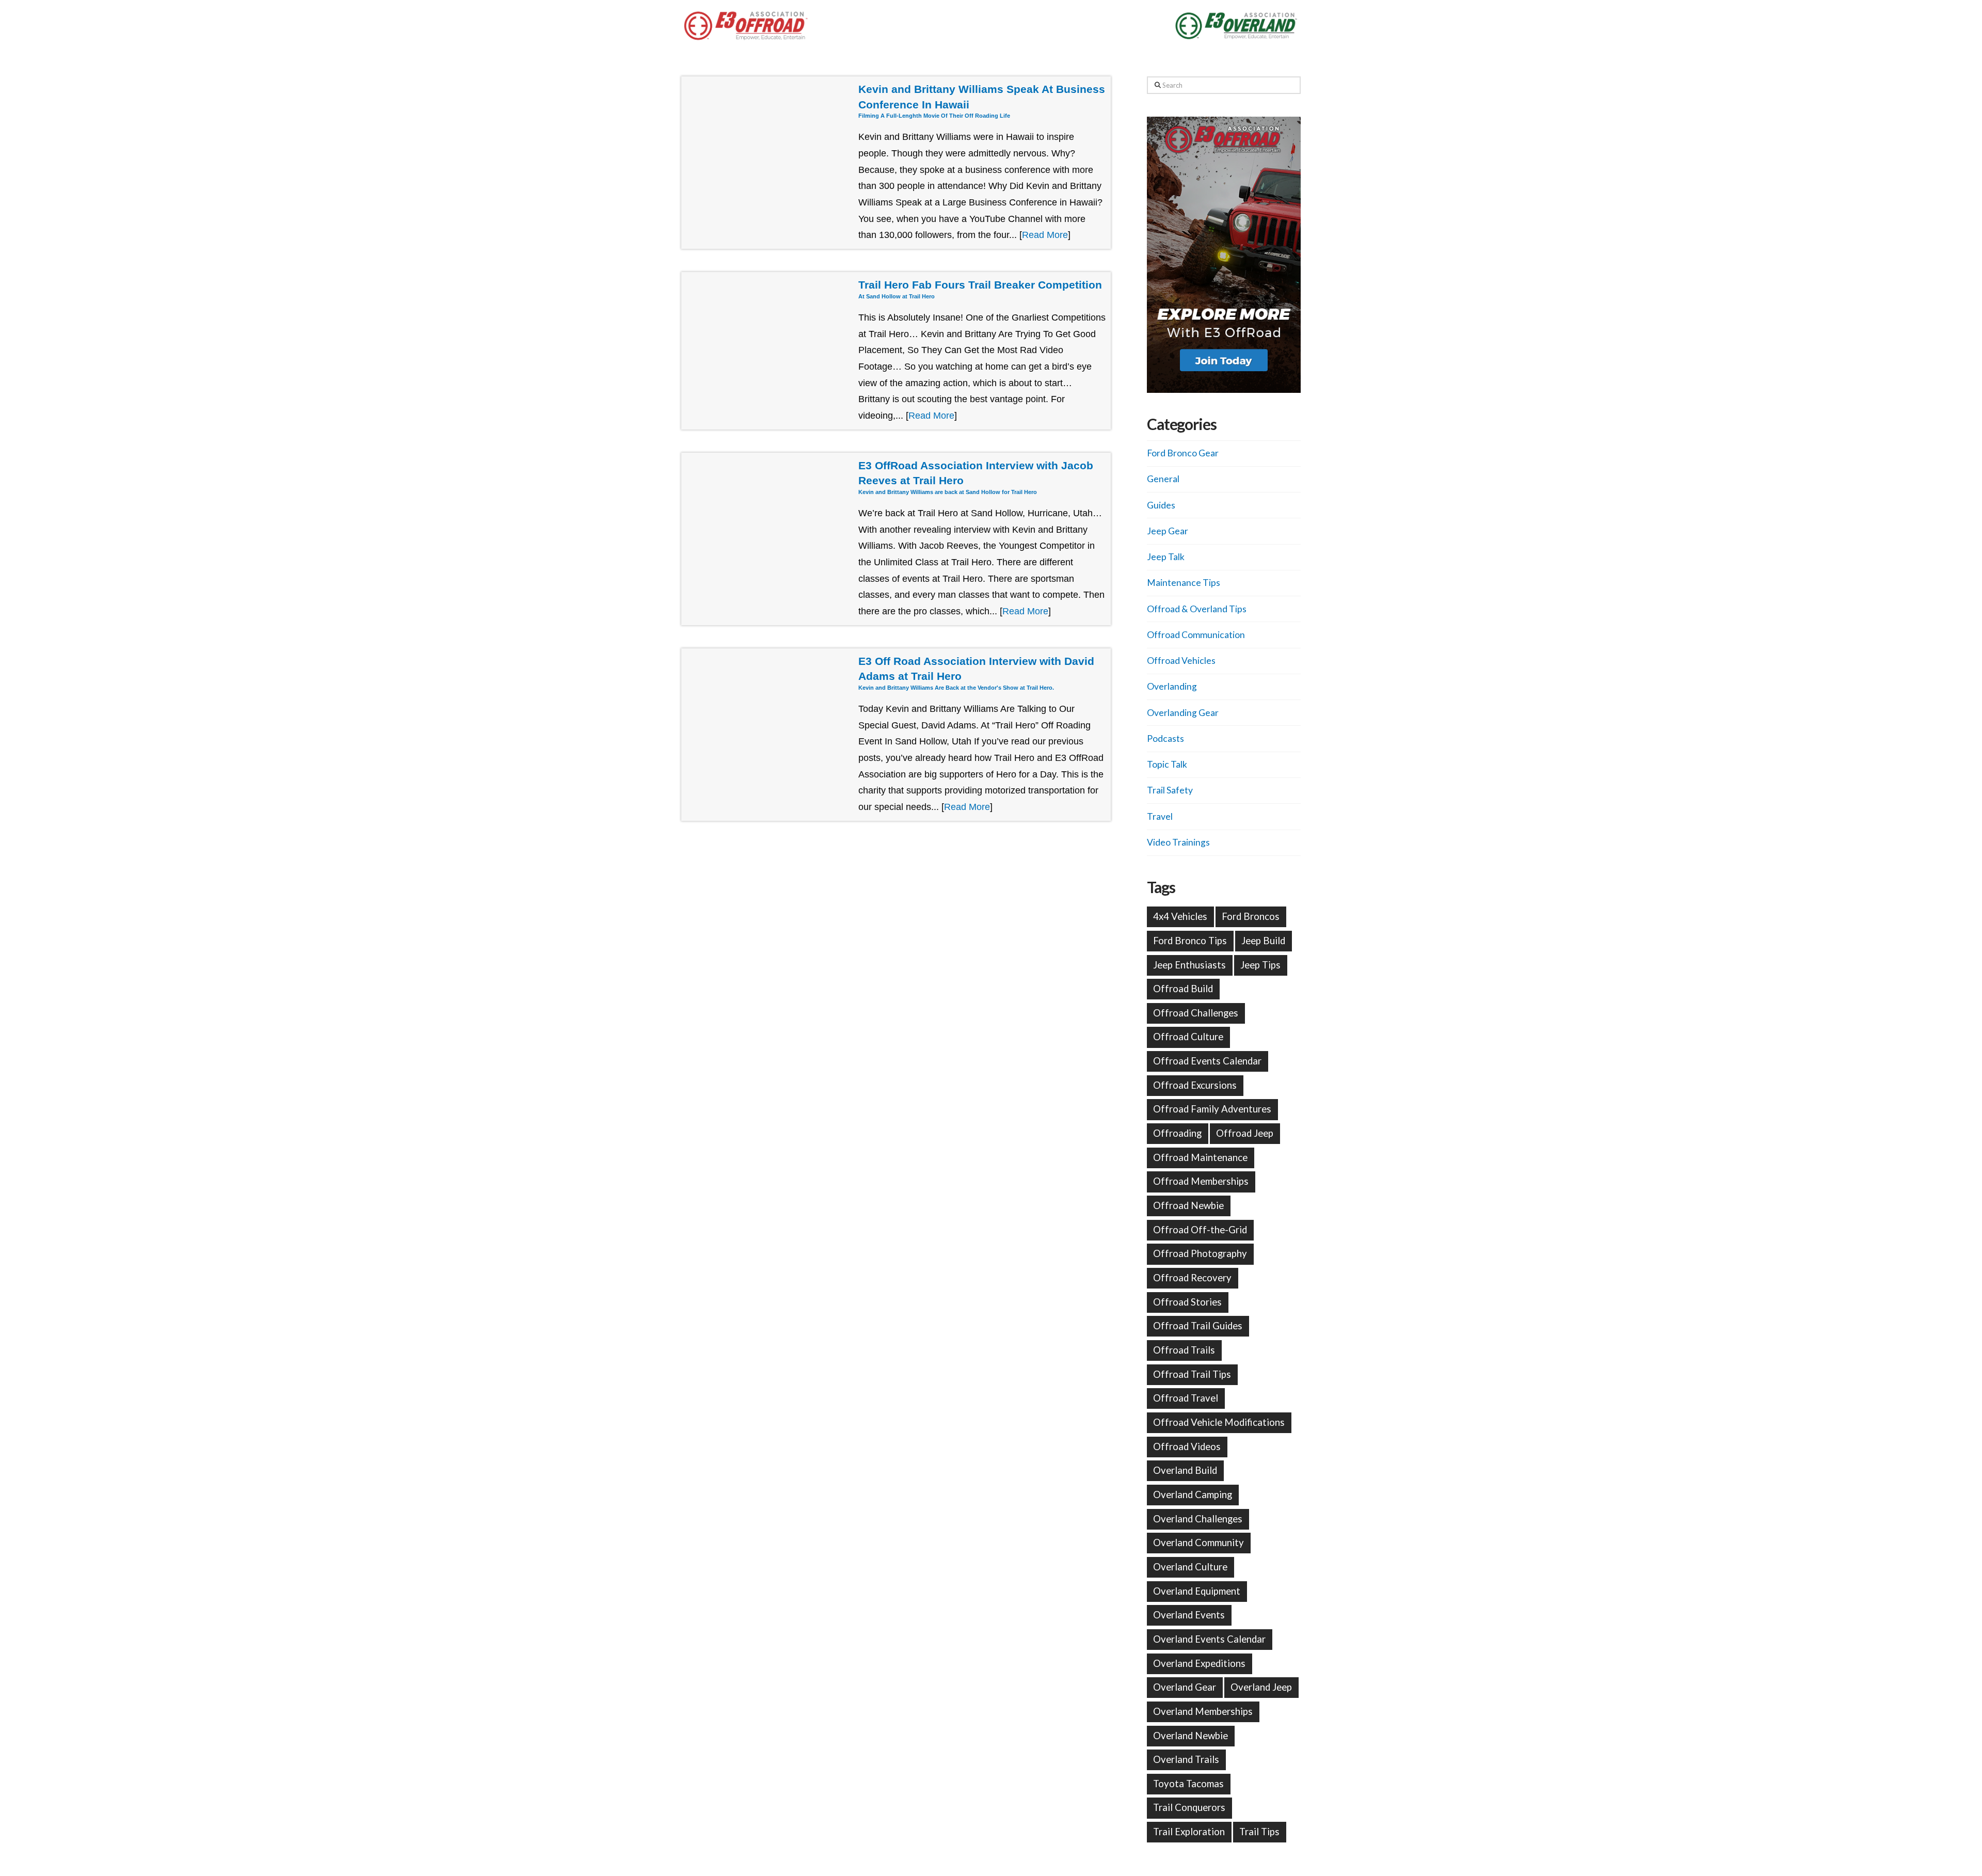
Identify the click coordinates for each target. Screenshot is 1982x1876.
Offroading (1177, 1133)
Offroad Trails (1184, 1350)
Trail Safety (1170, 790)
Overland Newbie (1190, 1736)
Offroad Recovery (1192, 1278)
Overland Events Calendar (1209, 1639)
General (1163, 479)
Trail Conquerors (1189, 1807)
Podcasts (1165, 738)
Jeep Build (1263, 941)
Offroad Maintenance (1200, 1157)
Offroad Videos (1187, 1446)
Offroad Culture (1188, 1037)
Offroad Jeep (1245, 1133)
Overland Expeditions (1199, 1663)
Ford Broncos (1251, 916)
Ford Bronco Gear (1183, 453)
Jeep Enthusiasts (1189, 965)
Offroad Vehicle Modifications (1219, 1422)
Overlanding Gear (1183, 713)
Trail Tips (1259, 1832)
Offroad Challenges (1196, 1013)
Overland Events (1189, 1615)
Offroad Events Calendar (1207, 1061)
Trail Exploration (1189, 1832)
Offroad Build (1183, 989)
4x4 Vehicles (1180, 916)
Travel (1160, 816)
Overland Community (1198, 1543)
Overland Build (1185, 1470)
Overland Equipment (1197, 1591)
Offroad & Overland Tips (1197, 609)
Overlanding (1172, 686)
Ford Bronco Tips (1190, 941)
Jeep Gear (1168, 531)
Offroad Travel (1186, 1398)
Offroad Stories (1187, 1302)
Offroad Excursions (1195, 1085)
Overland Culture (1190, 1567)
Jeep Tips (1260, 965)
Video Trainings (1178, 842)
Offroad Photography (1200, 1253)
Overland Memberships (1203, 1711)
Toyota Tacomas (1188, 1784)
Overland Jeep (1261, 1687)
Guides (1161, 505)
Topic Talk (1167, 764)
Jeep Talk (1166, 557)
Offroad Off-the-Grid (1200, 1230)
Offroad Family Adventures (1212, 1109)
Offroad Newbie (1188, 1205)
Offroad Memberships (1201, 1181)
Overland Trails (1186, 1759)
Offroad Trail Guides (1198, 1326)
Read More (1045, 235)
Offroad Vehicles (1181, 661)
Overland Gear (1185, 1687)
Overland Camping (1193, 1495)
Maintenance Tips (1184, 583)
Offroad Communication (1196, 635)
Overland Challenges (1198, 1519)
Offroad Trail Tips (1192, 1374)
